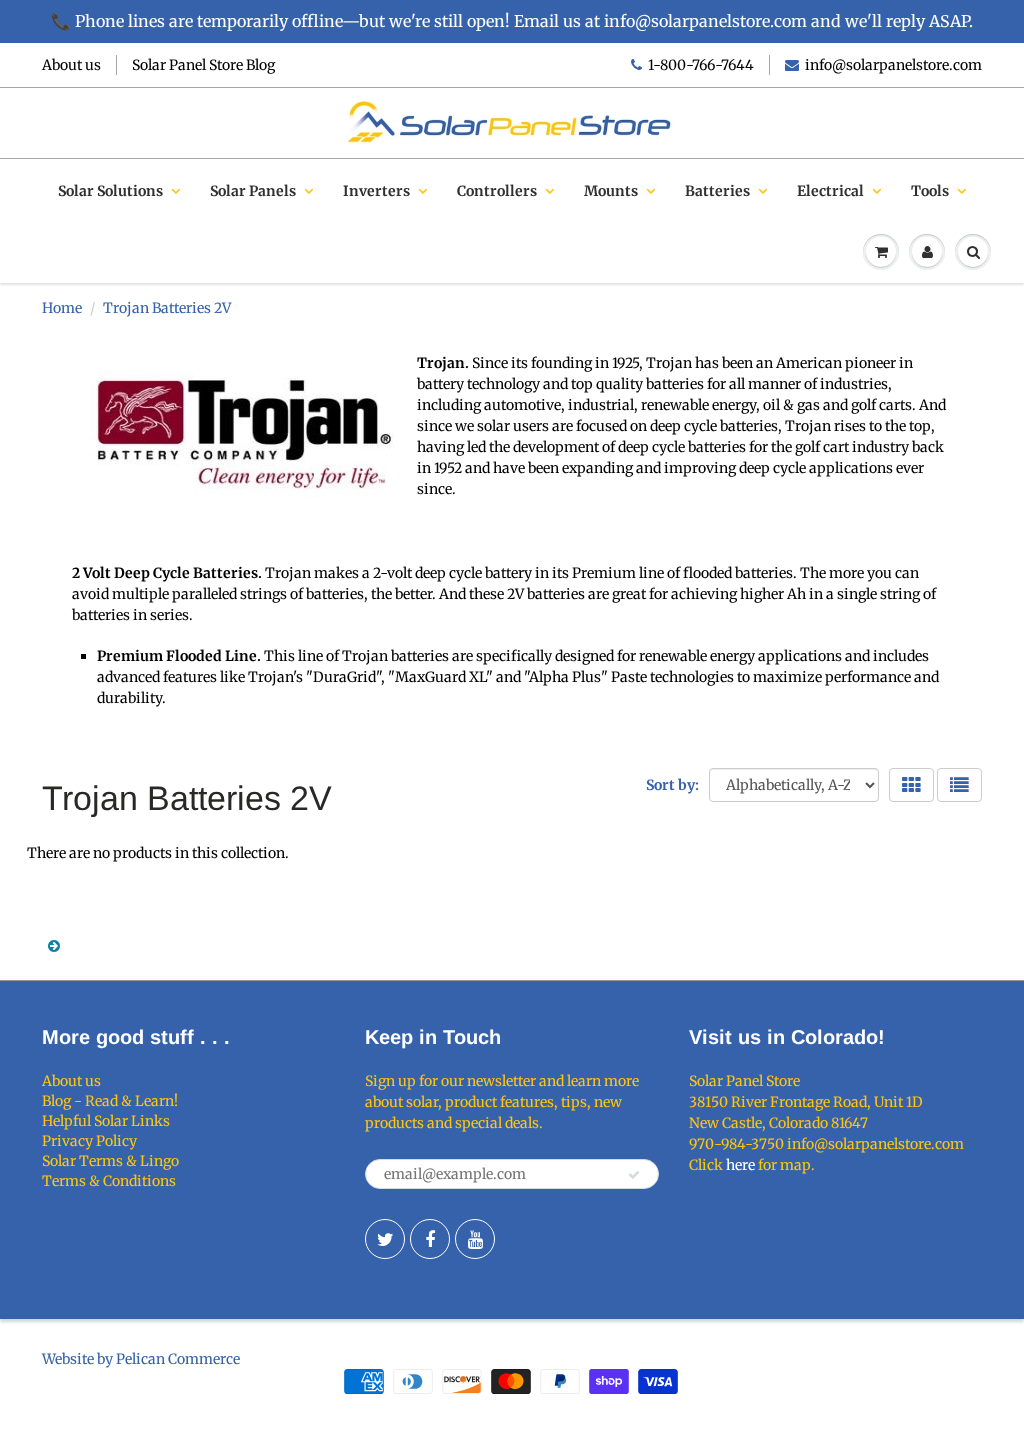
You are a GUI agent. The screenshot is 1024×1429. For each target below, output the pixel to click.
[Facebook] (430, 1239)
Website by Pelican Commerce (141, 1359)
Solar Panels (253, 191)
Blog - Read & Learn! (110, 1101)
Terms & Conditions (109, 1181)
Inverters (376, 191)
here (740, 1165)
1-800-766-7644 (701, 65)
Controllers (497, 191)
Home (62, 308)
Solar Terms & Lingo (110, 1161)
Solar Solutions (110, 191)
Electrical (830, 191)
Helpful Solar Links (106, 1121)
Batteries (717, 191)
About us (71, 65)
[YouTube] (475, 1239)
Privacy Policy (89, 1141)
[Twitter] (385, 1239)
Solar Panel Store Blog (203, 65)
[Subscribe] (634, 1175)
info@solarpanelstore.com (893, 65)
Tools (930, 191)
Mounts (611, 191)
